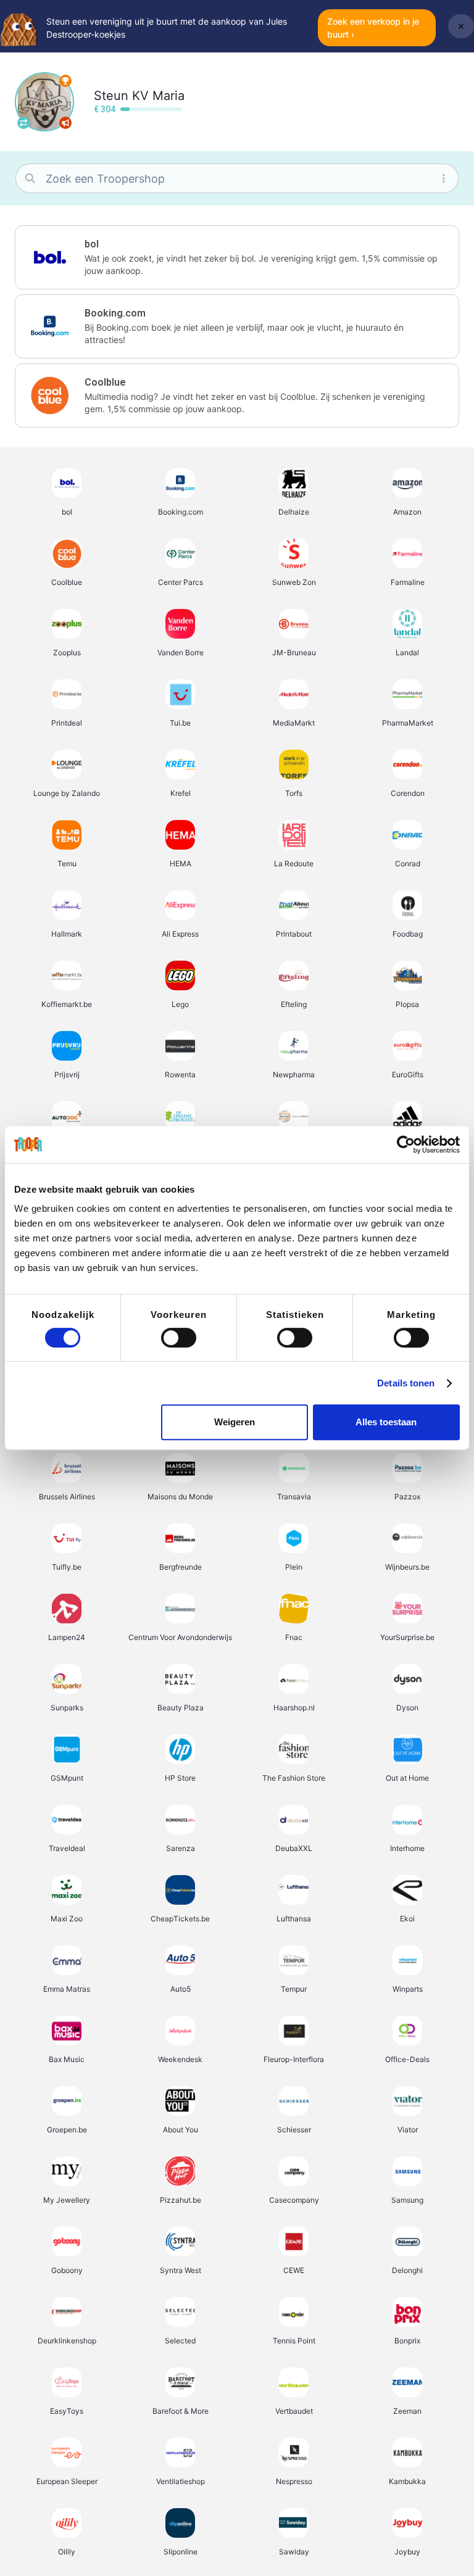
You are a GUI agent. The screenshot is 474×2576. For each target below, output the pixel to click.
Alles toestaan (386, 1422)
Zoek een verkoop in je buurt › (373, 28)
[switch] (179, 1338)
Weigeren (235, 1422)
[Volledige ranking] (65, 81)
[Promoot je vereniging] (65, 123)
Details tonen (406, 1383)
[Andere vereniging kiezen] (23, 123)
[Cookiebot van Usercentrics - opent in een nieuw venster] (406, 1145)
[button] (237, 257)
